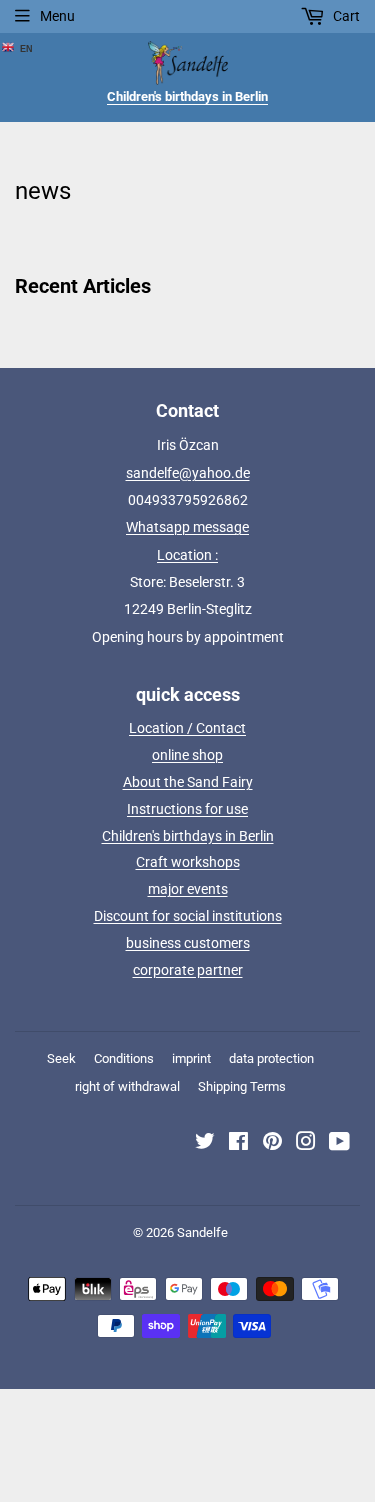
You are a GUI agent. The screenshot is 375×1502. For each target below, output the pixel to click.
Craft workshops (188, 862)
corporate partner (188, 970)
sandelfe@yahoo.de (188, 473)
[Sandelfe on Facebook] (238, 1144)
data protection (271, 1058)
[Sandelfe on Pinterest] (272, 1144)
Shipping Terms (242, 1086)
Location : (187, 555)
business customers (188, 943)
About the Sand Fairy (188, 782)
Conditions (124, 1058)
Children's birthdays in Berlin (188, 836)
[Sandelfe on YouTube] (339, 1144)
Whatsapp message (187, 527)
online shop (187, 755)
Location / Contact (187, 728)
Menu (57, 16)
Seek (61, 1058)
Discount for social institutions (188, 916)
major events (188, 889)
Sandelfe (202, 1232)
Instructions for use (187, 809)
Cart (345, 16)
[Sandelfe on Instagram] (306, 1144)
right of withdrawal (127, 1086)
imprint (191, 1058)
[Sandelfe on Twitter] (205, 1144)
